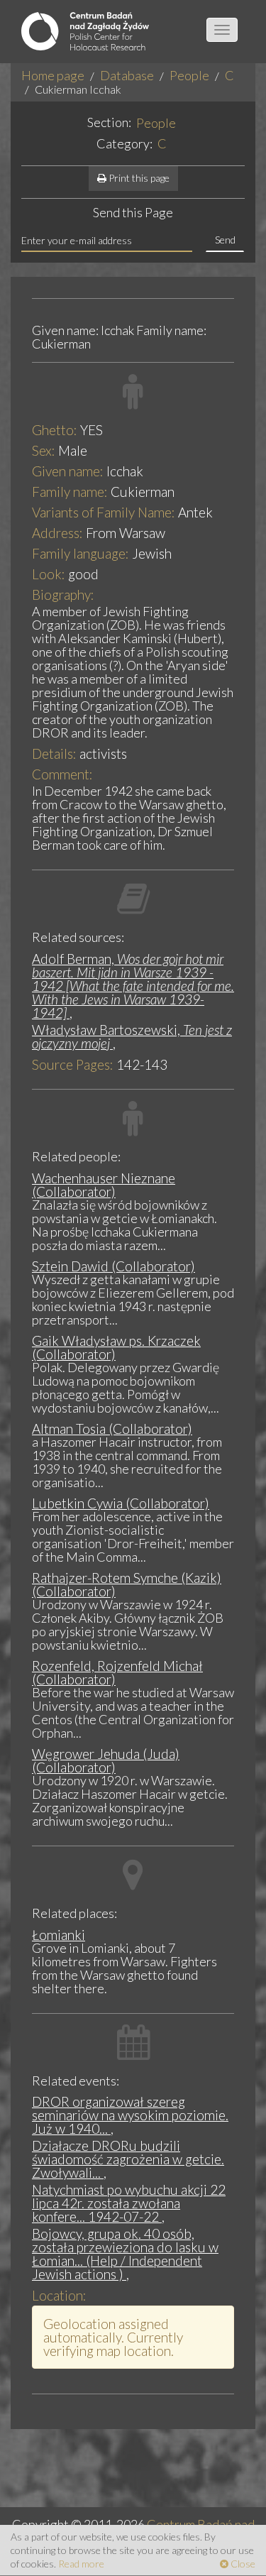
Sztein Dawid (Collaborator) (113, 1266)
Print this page (138, 178)
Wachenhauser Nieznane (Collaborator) (104, 1185)
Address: (57, 533)
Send (225, 240)
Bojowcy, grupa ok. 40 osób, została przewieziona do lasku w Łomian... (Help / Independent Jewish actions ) (125, 2254)
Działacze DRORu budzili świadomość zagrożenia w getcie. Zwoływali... (128, 2159)
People (189, 75)
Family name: (70, 492)
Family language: (81, 553)
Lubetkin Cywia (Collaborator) (121, 1503)
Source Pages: (73, 1064)
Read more (81, 2564)
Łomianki (59, 1935)
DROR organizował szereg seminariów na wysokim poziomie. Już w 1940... (130, 2115)
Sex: (44, 450)
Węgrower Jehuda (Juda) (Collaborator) (106, 1760)
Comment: (62, 774)
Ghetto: (55, 430)
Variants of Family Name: (104, 512)
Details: (54, 753)
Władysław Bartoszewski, (132, 1036)
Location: (59, 2295)
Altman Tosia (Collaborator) (112, 1429)
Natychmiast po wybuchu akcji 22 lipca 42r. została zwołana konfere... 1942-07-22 (129, 2203)
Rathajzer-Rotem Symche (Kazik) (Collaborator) (127, 1584)
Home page (53, 75)
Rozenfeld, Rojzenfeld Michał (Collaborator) (117, 1672)
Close (242, 2564)
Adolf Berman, (133, 986)
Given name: (68, 471)
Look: (49, 574)
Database (127, 75)
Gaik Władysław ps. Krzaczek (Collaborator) (116, 1347)
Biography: (63, 594)
